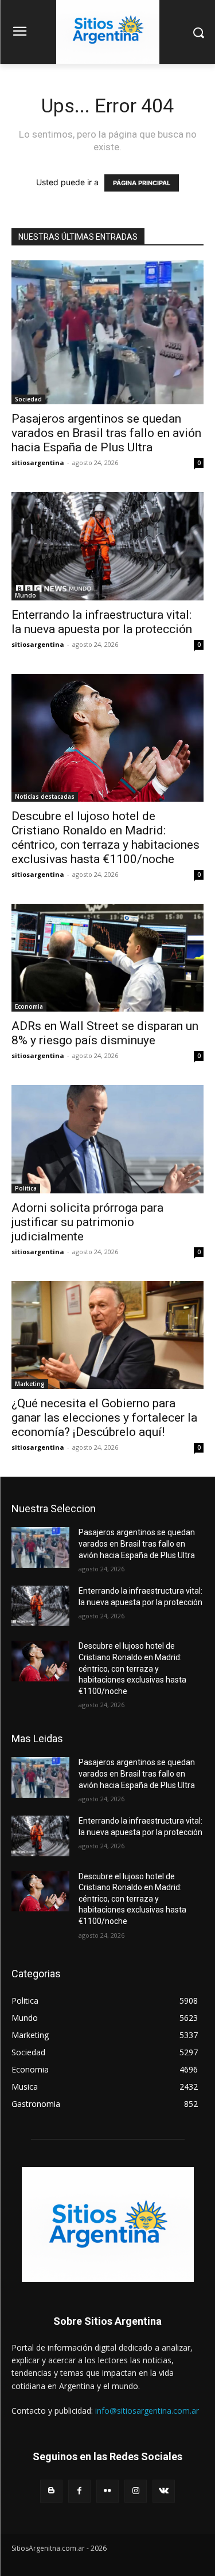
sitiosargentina (38, 462)
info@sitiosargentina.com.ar (147, 2411)
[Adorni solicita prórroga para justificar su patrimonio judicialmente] (107, 1139)
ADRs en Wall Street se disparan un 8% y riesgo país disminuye (105, 1033)
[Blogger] (51, 2491)
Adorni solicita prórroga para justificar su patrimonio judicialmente (87, 1222)
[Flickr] (107, 2491)
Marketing (30, 1384)
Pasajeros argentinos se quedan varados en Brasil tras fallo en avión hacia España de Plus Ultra (106, 433)
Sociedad (28, 399)
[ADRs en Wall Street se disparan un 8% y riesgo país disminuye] (107, 958)
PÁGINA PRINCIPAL (142, 183)
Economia (29, 1006)
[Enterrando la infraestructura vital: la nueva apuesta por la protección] (107, 546)
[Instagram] (136, 2491)
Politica (26, 1188)
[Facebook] (79, 2491)
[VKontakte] (164, 2491)
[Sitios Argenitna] (107, 2224)
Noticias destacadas (45, 797)
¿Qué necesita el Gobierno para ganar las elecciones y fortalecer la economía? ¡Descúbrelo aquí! (104, 1418)
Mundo (26, 595)
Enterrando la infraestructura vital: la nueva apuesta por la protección (102, 622)
